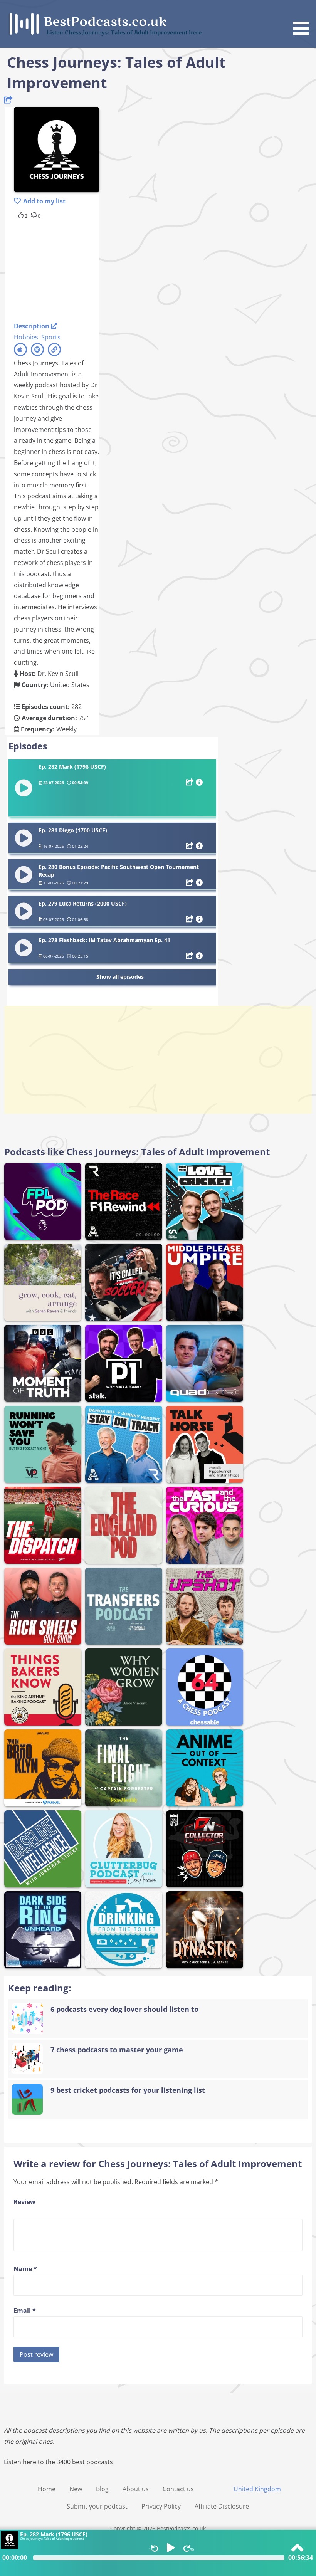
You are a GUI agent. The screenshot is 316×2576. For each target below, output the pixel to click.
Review (24, 2202)
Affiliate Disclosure (222, 2506)
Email (25, 2311)
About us (136, 2489)
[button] (304, 19)
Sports (51, 337)
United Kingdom (257, 2489)
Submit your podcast (97, 2506)
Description (32, 326)
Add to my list (44, 201)
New (76, 2489)
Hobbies (26, 337)
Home (47, 2489)
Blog (102, 2489)
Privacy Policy (161, 2506)
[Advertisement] (76, 269)
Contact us (178, 2489)
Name (25, 2269)
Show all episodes (120, 977)
